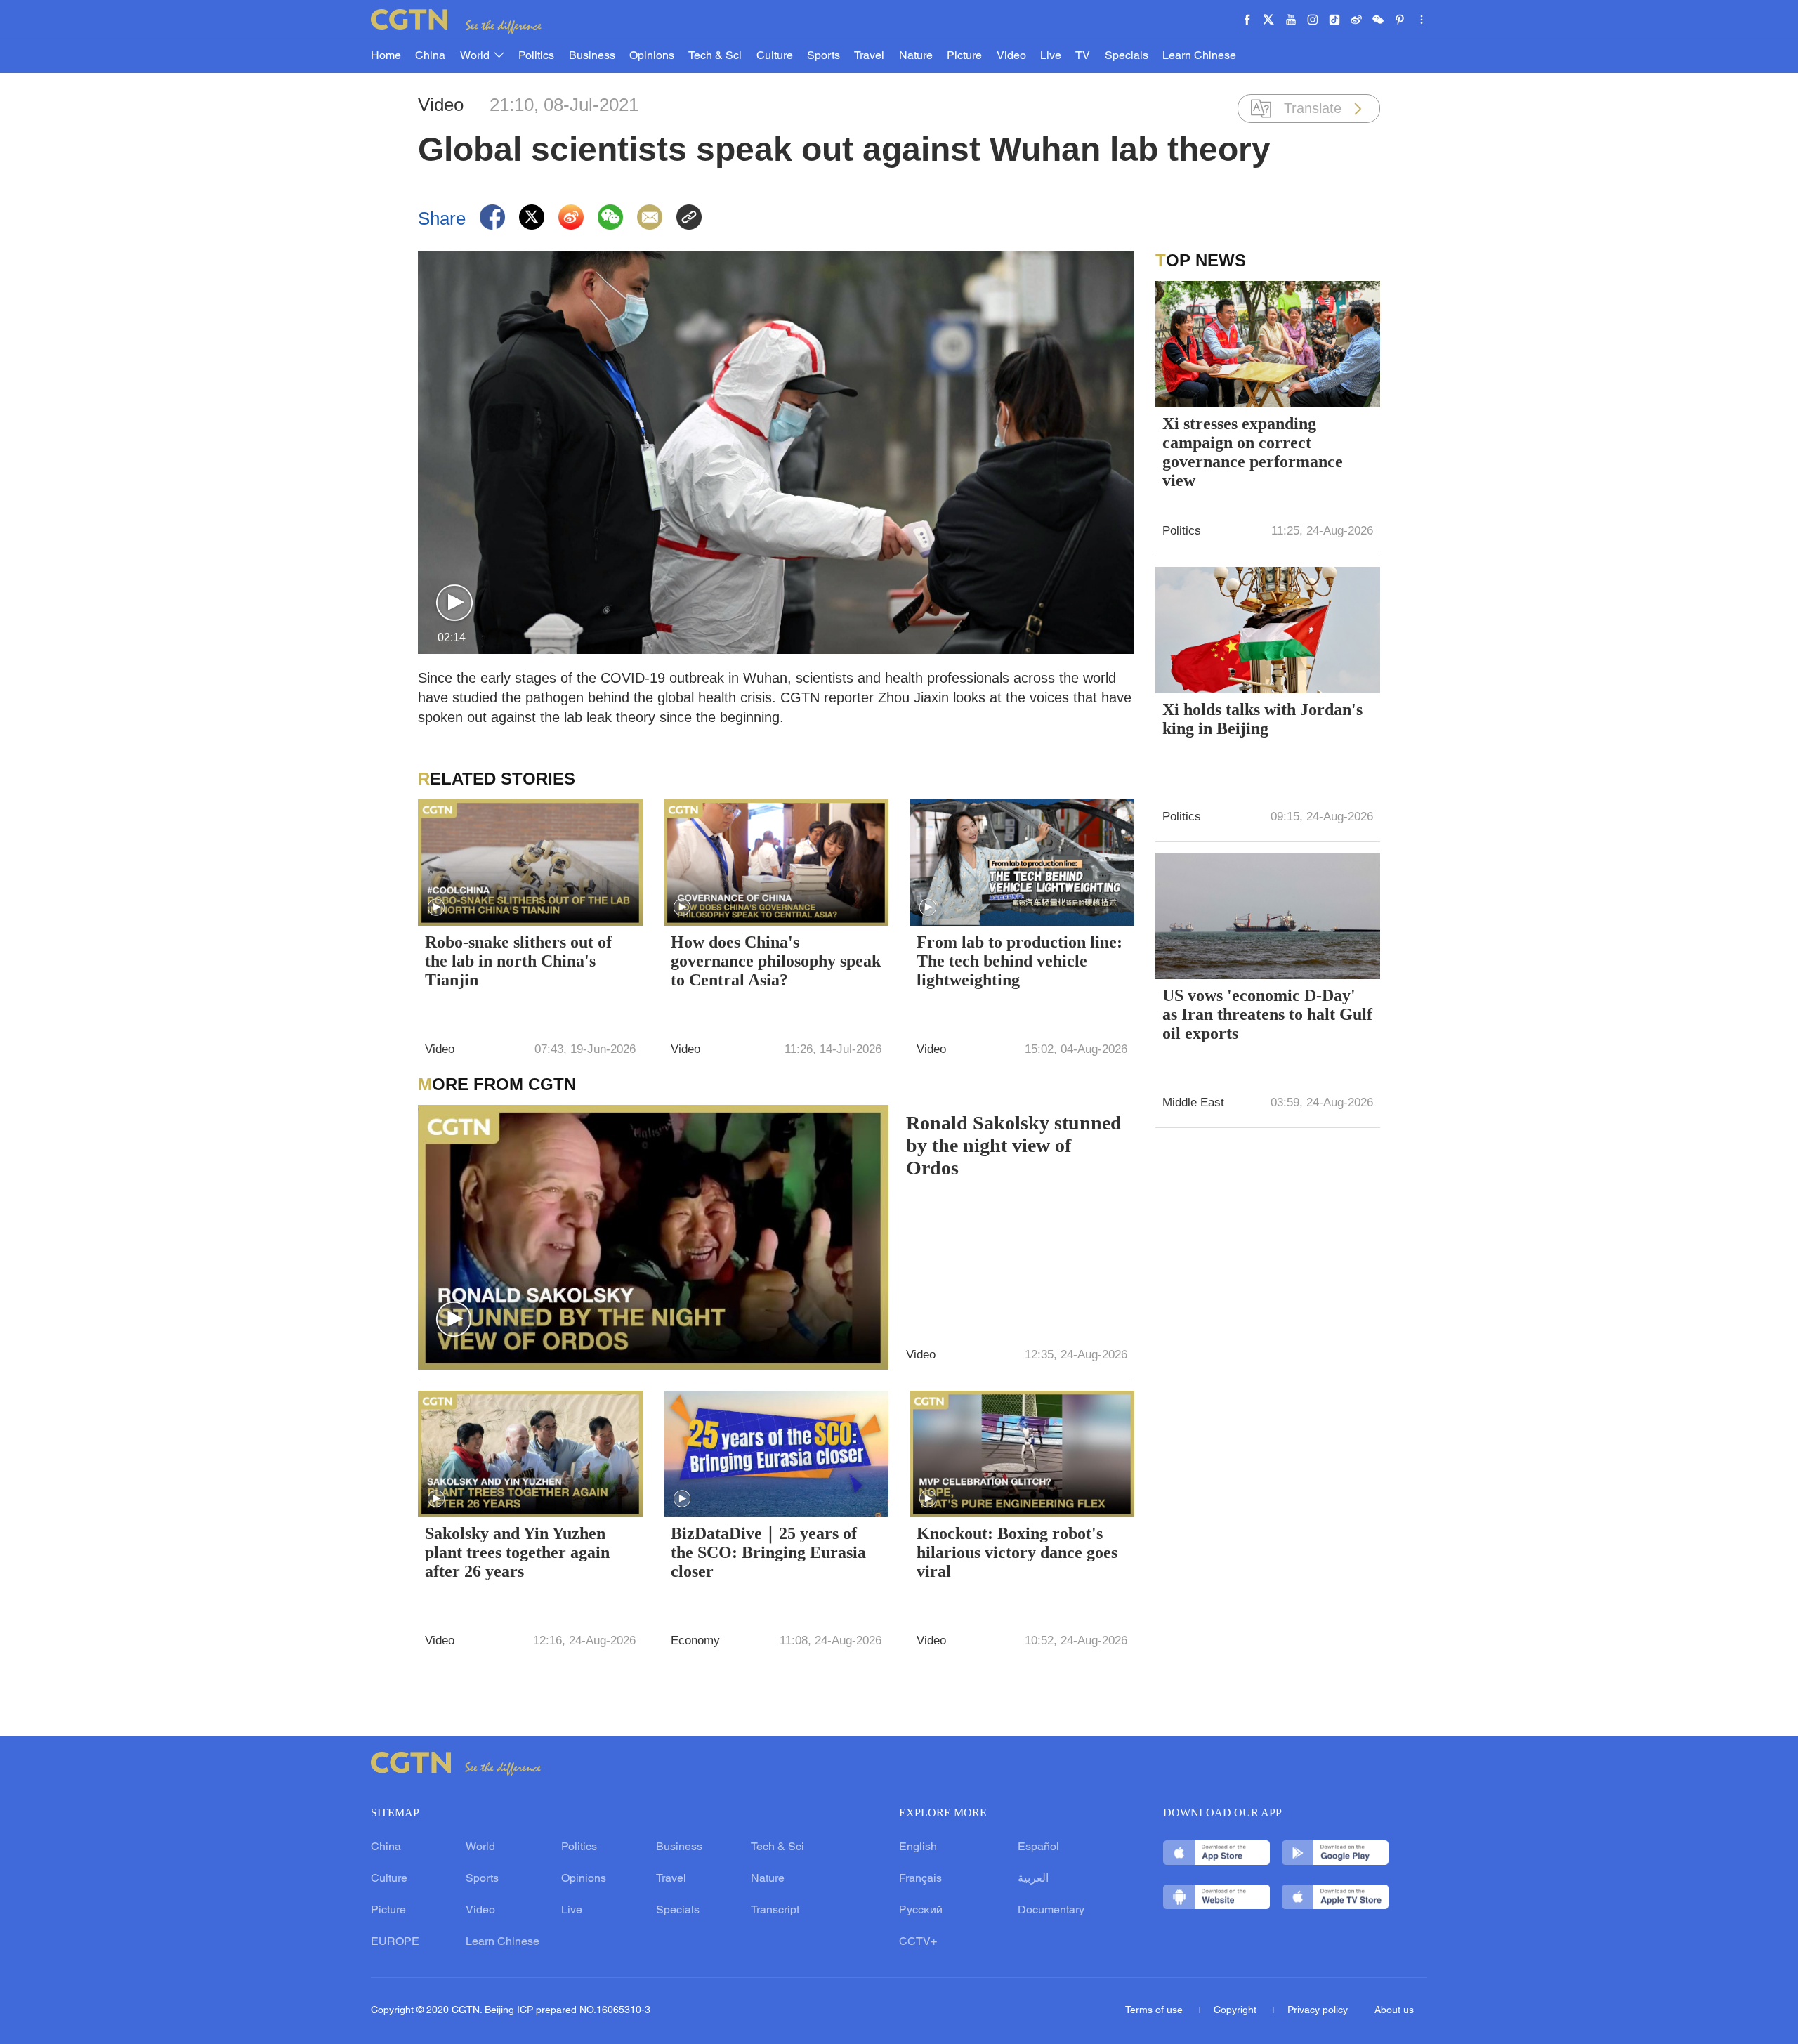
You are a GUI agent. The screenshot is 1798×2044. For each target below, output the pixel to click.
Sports (823, 56)
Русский (921, 1911)
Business (592, 56)
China (430, 56)
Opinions (652, 56)
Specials (1127, 56)
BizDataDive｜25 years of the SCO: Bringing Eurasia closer (768, 1552)
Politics (536, 56)
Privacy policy (1318, 2011)
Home (386, 56)
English (918, 1847)
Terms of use (1155, 2011)
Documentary (1051, 1911)
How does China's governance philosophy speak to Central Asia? (776, 961)
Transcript (775, 1911)
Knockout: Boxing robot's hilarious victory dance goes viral (1017, 1552)
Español (1038, 1847)
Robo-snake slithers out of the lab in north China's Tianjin (518, 961)
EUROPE (395, 1942)
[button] (454, 603)
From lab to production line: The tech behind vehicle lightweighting (1019, 961)
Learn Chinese (1199, 56)
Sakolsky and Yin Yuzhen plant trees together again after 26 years (517, 1552)
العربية (1033, 1879)
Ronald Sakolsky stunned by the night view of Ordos (1014, 1145)
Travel (869, 56)
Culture (775, 56)
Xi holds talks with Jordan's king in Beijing (1262, 719)
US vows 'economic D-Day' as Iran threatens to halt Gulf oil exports (1267, 1014)
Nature (916, 56)
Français (920, 1879)
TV (1083, 56)
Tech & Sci (715, 56)
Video (1011, 56)
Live (1051, 56)
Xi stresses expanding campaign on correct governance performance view (1253, 452)
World (476, 56)
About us (1394, 2011)
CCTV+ (918, 1942)
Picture (964, 56)
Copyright (1236, 2011)
